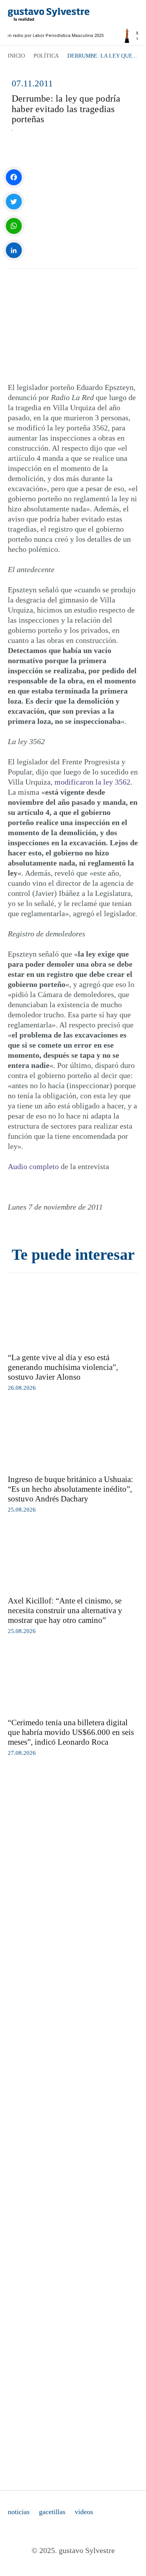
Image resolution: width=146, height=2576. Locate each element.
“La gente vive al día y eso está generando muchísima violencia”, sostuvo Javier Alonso (63, 1367)
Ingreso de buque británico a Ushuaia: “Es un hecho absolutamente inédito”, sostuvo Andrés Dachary (70, 1489)
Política (46, 56)
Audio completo (33, 1166)
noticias (19, 2512)
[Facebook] (14, 177)
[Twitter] (14, 202)
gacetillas (52, 2512)
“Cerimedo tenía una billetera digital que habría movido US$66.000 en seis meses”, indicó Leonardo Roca (71, 1732)
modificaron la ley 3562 (92, 782)
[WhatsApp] (14, 226)
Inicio (16, 56)
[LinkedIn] (14, 250)
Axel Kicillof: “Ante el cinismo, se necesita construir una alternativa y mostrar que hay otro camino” (65, 1610)
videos (84, 2512)
